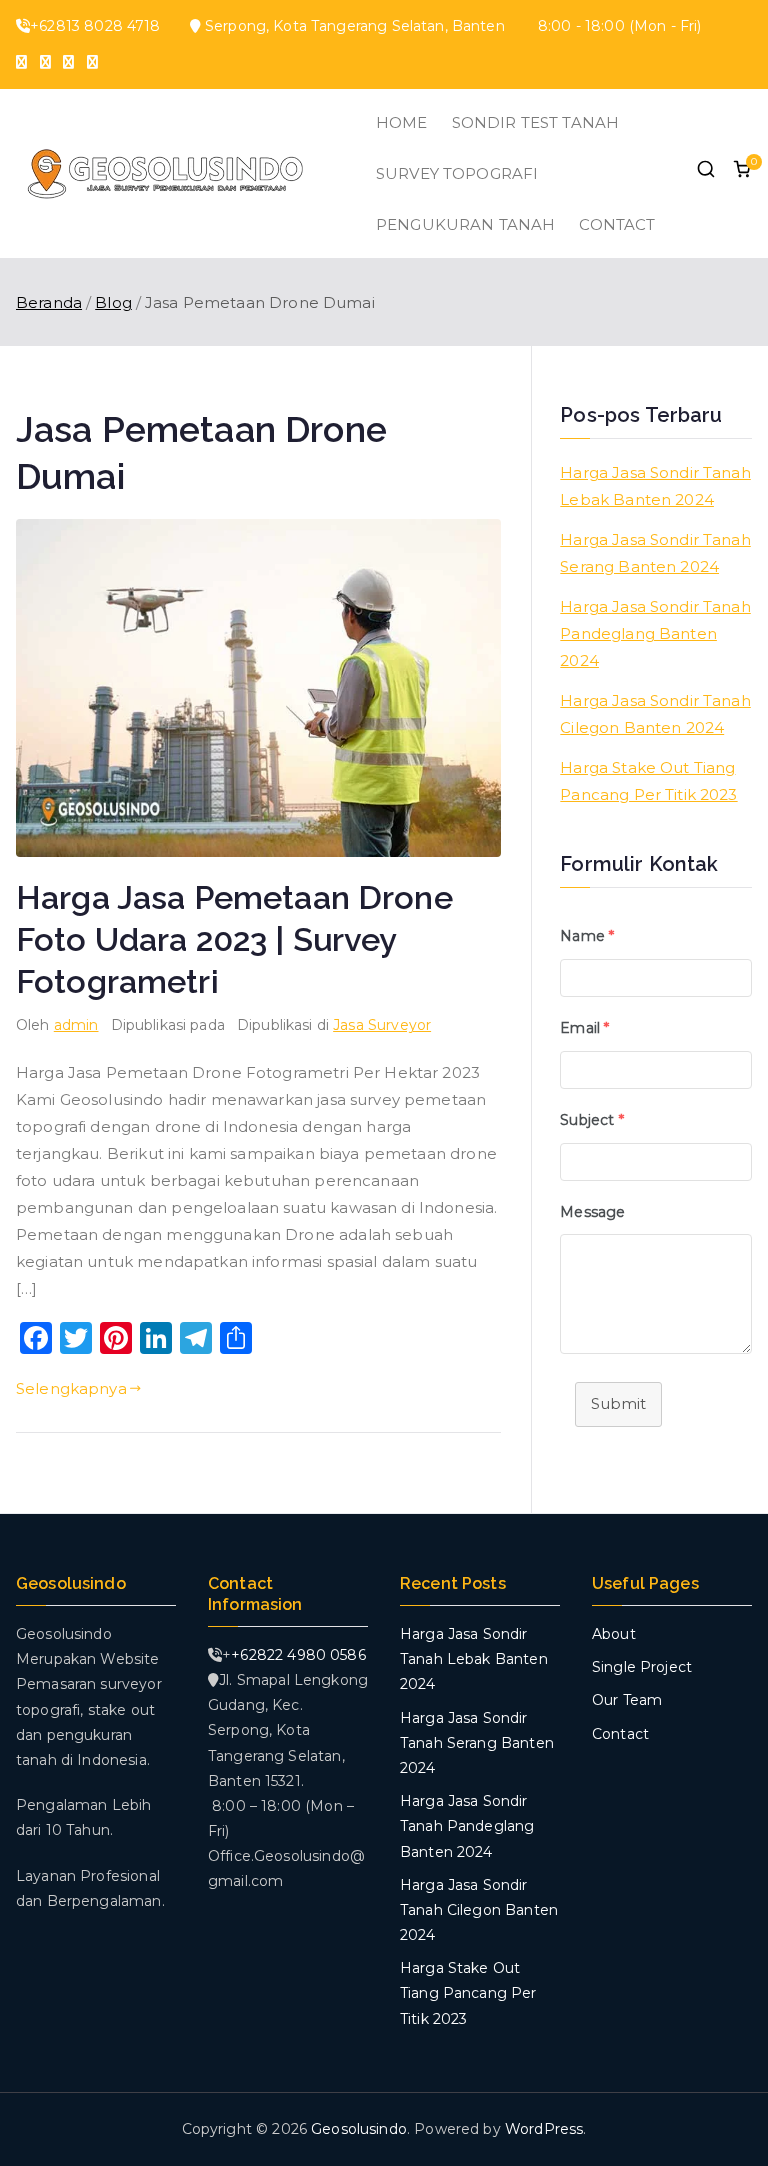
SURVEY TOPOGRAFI (457, 173)
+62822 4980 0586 (298, 1655)
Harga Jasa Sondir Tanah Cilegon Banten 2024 (655, 714)
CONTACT (617, 224)
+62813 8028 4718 (95, 26)
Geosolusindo (359, 2129)
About (614, 1634)
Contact (620, 1734)
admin (76, 1025)
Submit (618, 1403)
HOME (402, 122)
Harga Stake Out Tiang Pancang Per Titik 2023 (648, 781)
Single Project (642, 1667)
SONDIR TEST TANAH (536, 122)
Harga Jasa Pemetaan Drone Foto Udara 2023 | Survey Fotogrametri (234, 940)
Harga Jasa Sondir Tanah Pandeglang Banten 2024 (655, 633)
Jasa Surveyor (382, 1025)
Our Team (627, 1700)
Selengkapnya (71, 1388)
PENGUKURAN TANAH (465, 224)
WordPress (544, 2129)
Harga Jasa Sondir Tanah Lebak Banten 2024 (655, 486)
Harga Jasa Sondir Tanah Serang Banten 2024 (655, 553)
